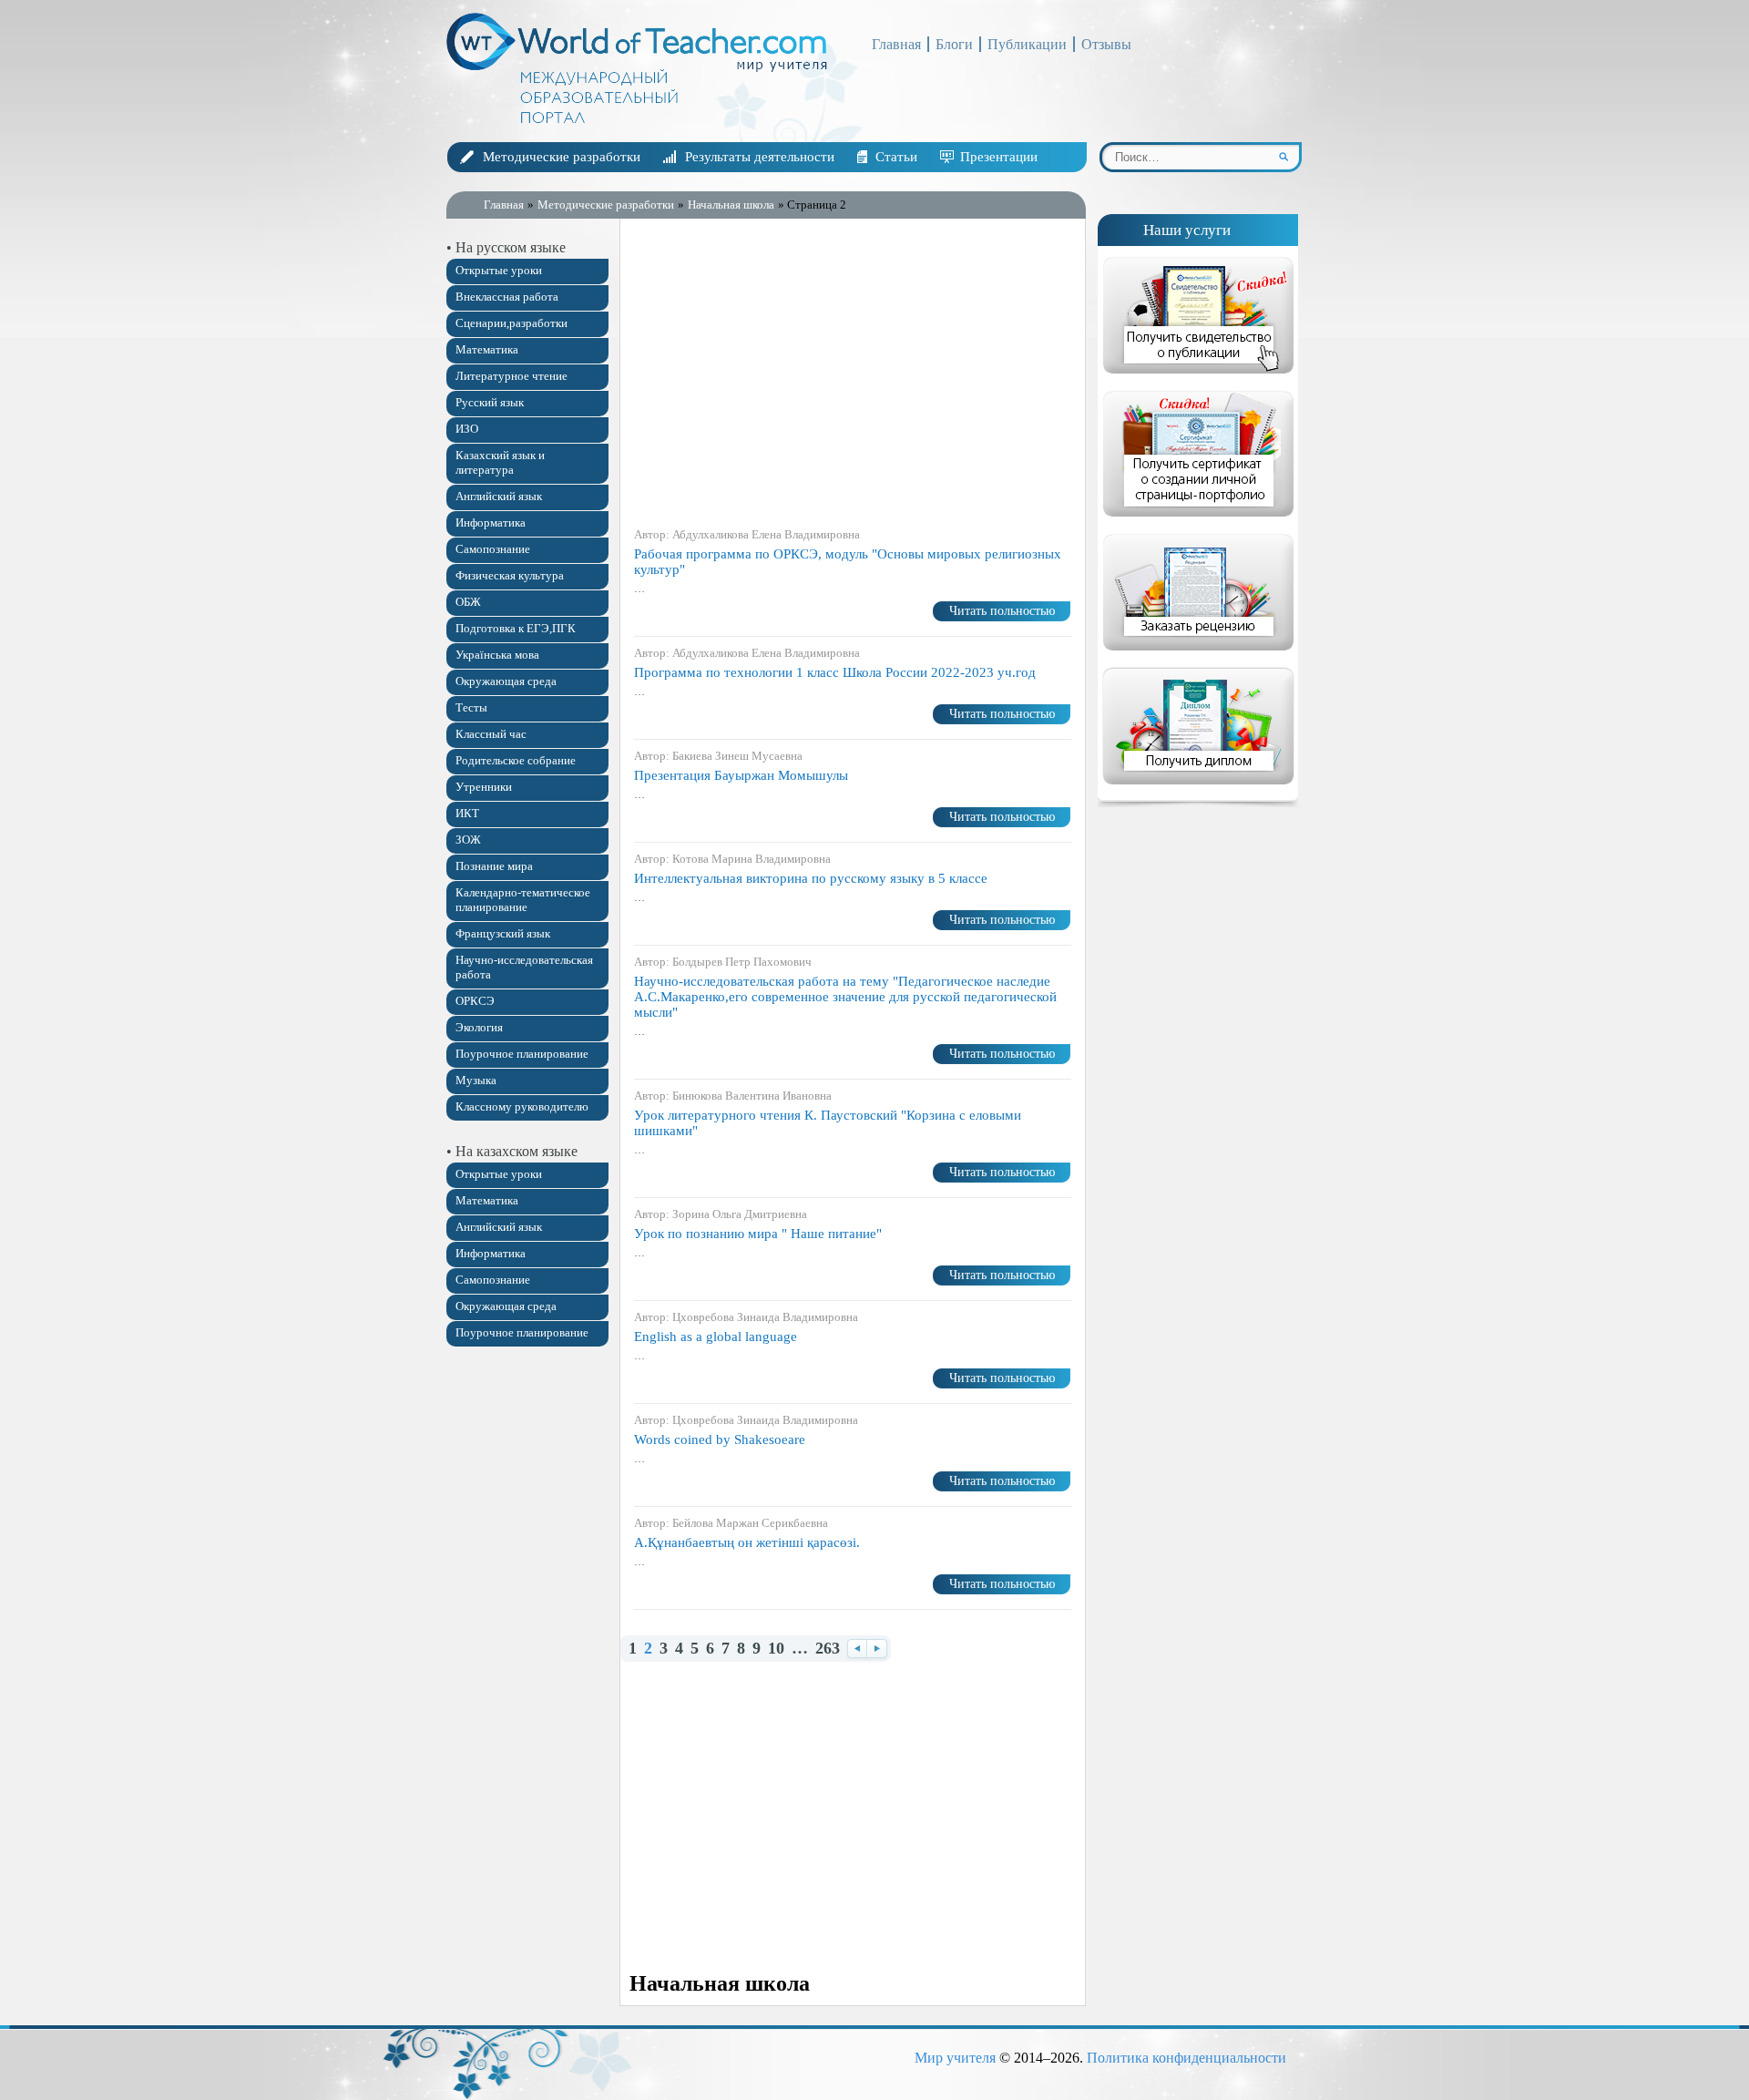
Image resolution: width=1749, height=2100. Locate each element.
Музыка (476, 1080)
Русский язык (490, 402)
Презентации (999, 157)
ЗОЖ (468, 840)
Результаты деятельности (760, 157)
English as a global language (716, 1337)
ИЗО (467, 429)
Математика (487, 349)
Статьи (896, 157)
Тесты (471, 707)
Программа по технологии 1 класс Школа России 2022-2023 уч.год (835, 672)
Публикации (1027, 44)
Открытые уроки (499, 270)
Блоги (954, 44)
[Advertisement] (853, 373)
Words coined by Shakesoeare (720, 1439)
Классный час (491, 734)
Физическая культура (510, 575)
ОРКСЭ (475, 1001)
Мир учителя (955, 2058)
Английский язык (499, 496)
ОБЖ (468, 602)
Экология (479, 1027)
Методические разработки (562, 157)
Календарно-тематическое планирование (523, 900)
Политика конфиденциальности (1186, 2058)
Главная (896, 44)
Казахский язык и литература (500, 462)
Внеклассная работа (507, 297)
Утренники (484, 787)
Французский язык (503, 933)
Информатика (491, 522)
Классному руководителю (522, 1106)
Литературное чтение (511, 376)
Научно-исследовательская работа (524, 967)
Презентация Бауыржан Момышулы (741, 775)
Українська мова (497, 655)
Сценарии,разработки (511, 323)
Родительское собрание (516, 760)
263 (828, 1649)
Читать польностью (1002, 611)
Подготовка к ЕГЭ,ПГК (516, 628)
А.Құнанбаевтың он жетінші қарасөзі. (747, 1542)
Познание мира (494, 866)
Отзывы (1106, 44)
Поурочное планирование (522, 1054)
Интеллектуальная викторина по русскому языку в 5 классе (811, 878)
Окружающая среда (506, 681)
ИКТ (467, 813)
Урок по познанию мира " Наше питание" (758, 1234)
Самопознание (493, 549)
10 (776, 1649)
